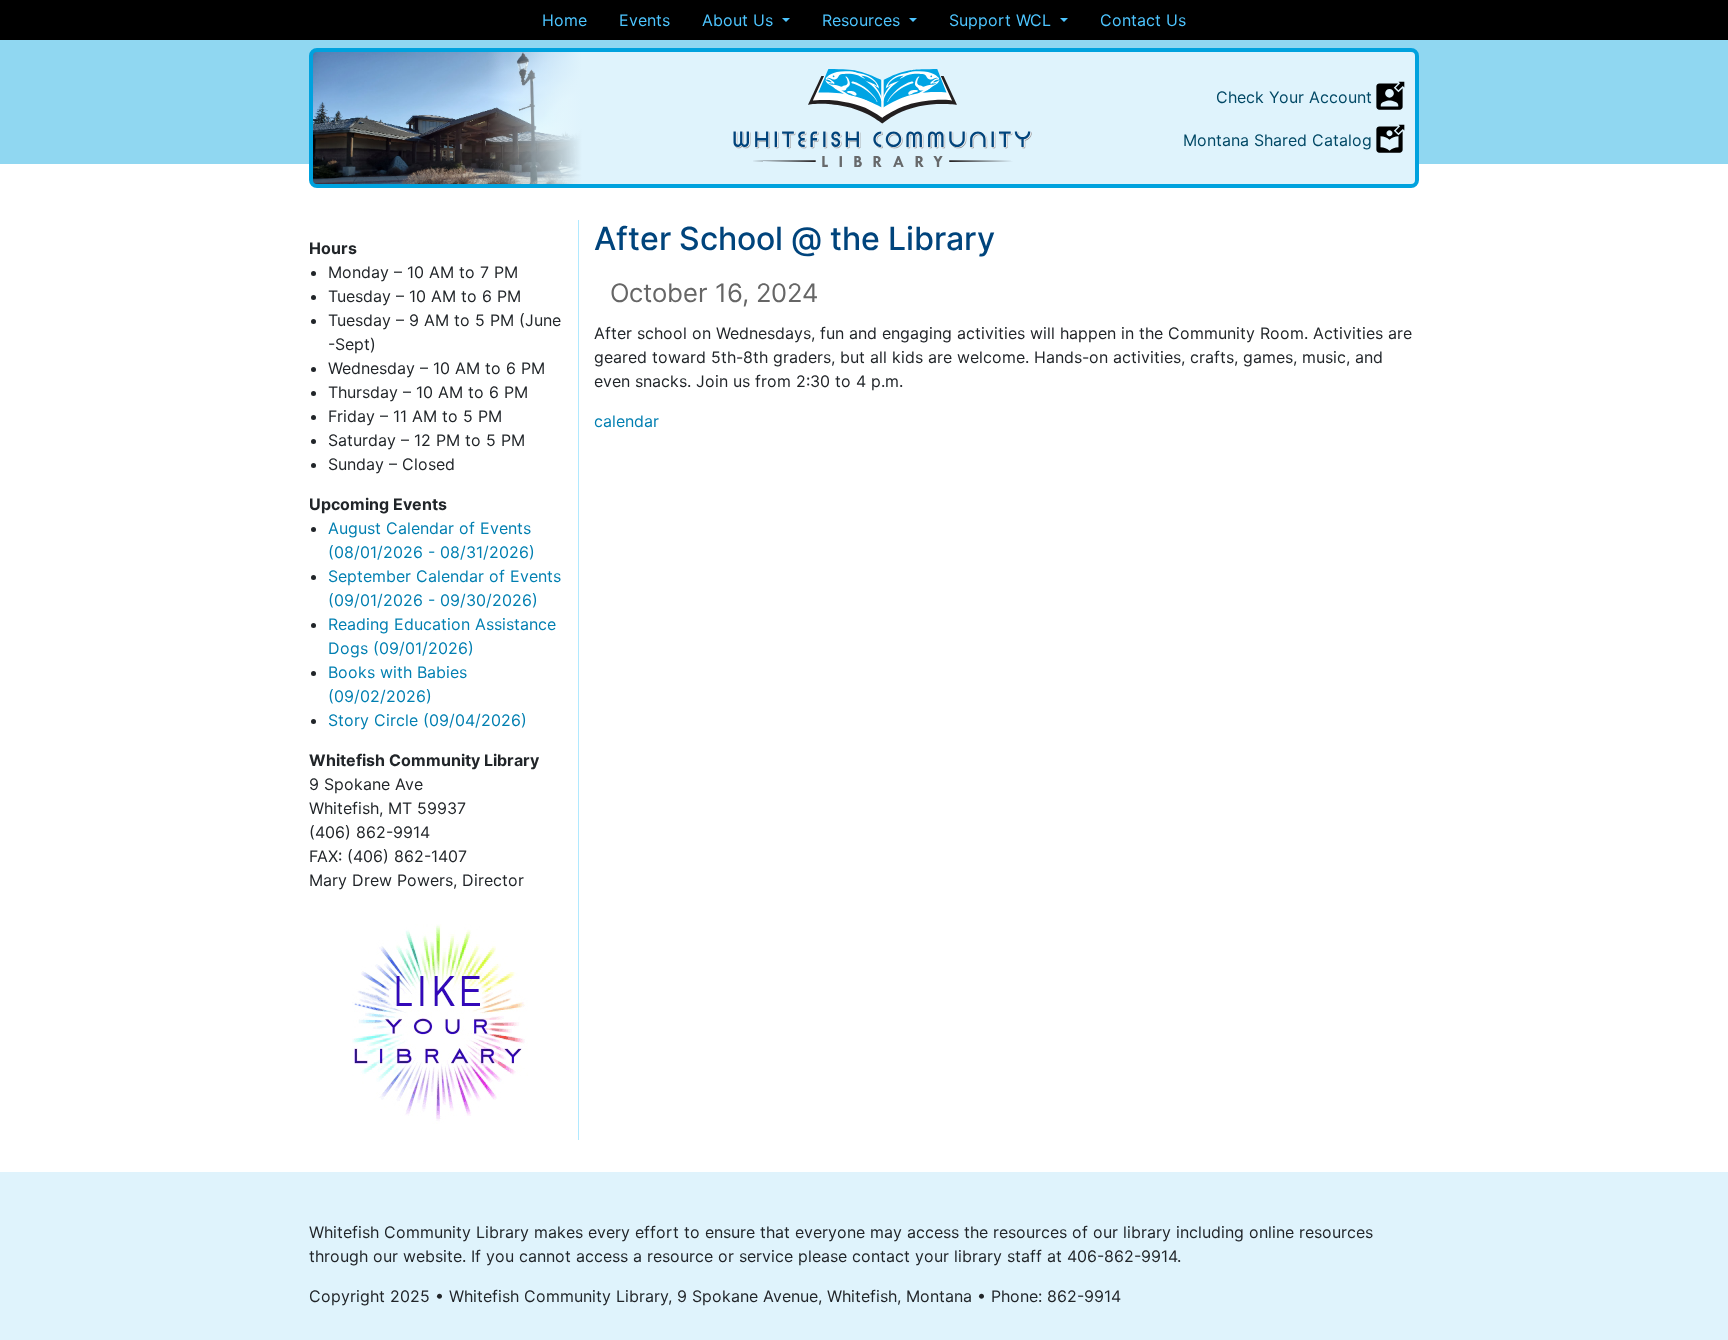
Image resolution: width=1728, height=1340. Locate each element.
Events (644, 20)
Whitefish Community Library (883, 118)
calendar (626, 421)
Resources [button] (863, 20)
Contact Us (1143, 20)
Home (564, 20)
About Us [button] (740, 20)
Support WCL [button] (1002, 20)
